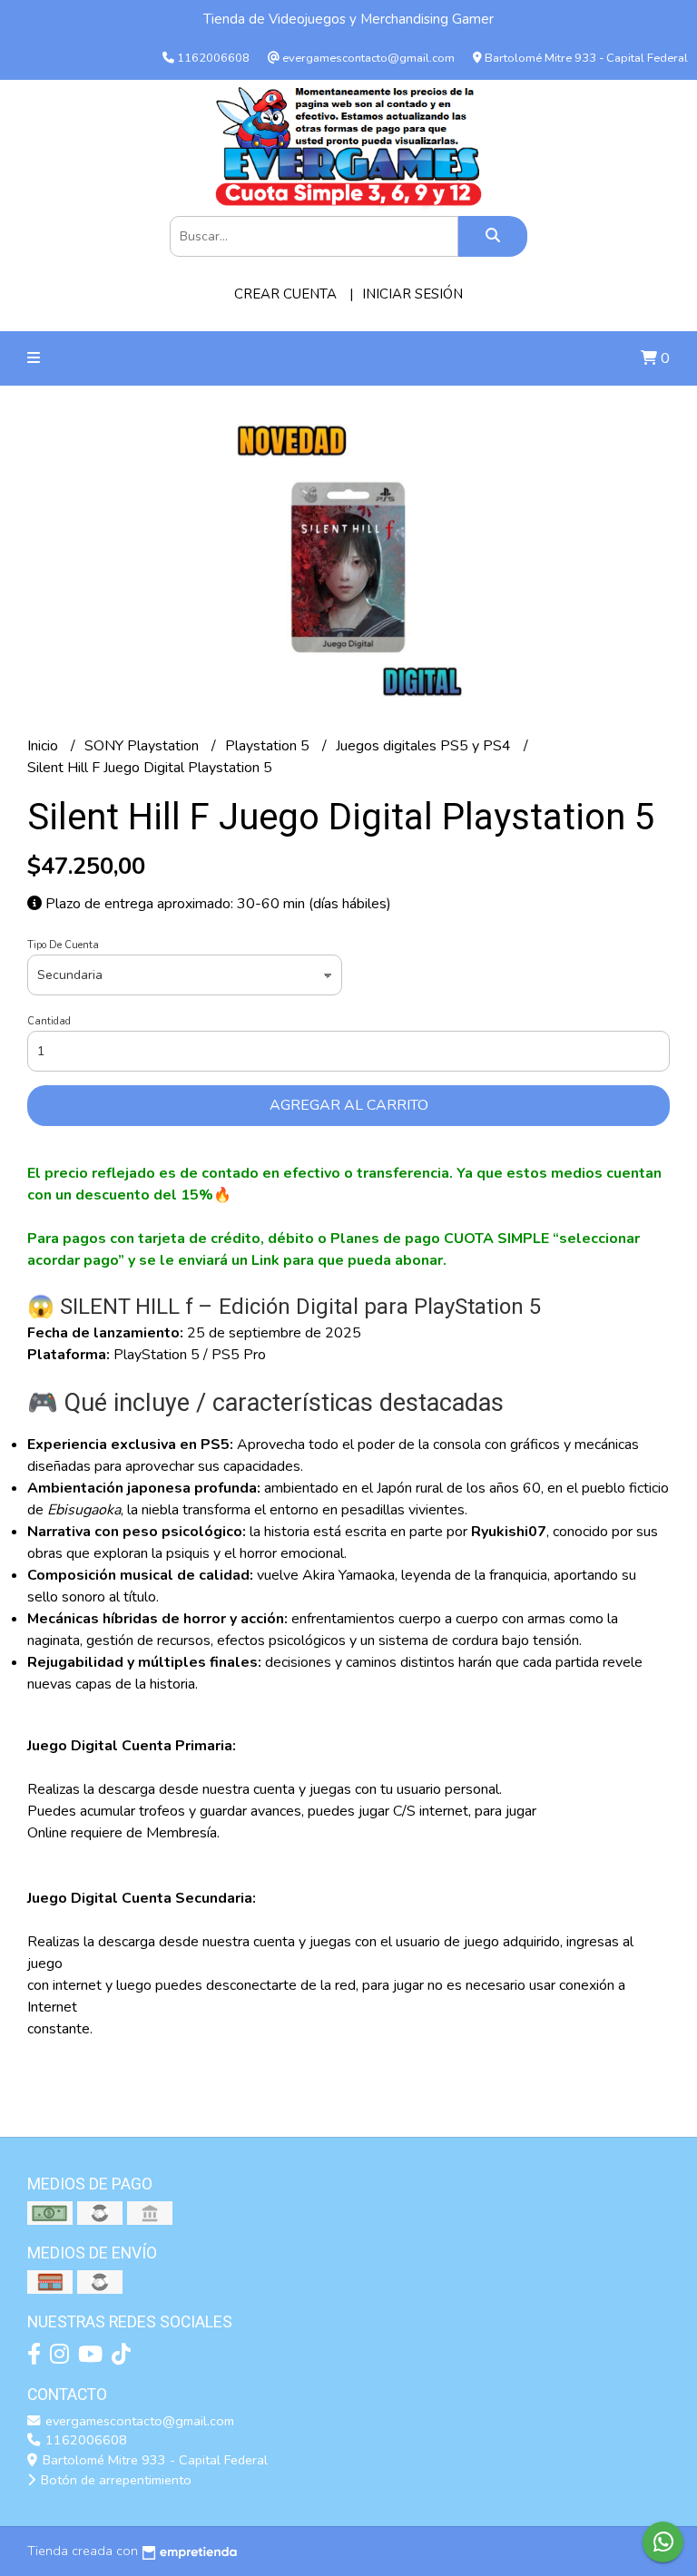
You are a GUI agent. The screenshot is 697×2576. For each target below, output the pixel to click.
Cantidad (49, 1021)
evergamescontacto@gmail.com (138, 2421)
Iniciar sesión (412, 294)
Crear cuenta (285, 294)
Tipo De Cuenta (63, 945)
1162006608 (84, 2440)
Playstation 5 (269, 746)
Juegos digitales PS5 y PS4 (425, 746)
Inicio (44, 746)
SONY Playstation (143, 746)
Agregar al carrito (349, 1105)
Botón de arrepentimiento (114, 2480)
